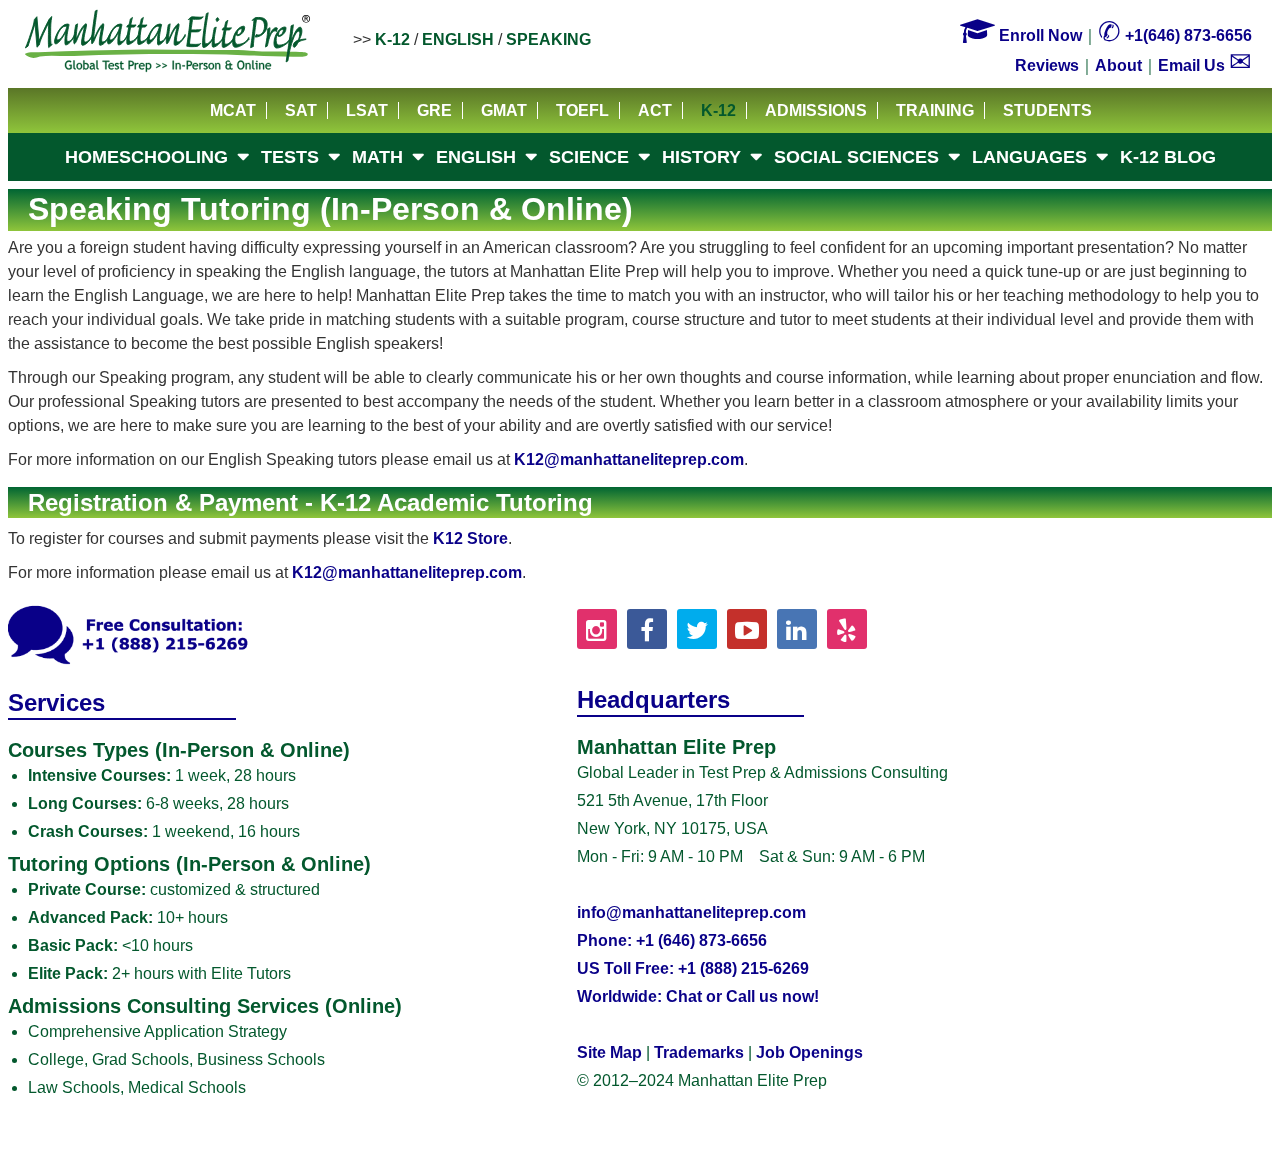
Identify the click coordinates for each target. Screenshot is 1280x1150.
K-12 (392, 39)
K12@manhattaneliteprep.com (629, 459)
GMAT (504, 110)
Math (377, 156)
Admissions (816, 110)
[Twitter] (697, 629)
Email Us (1205, 65)
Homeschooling (146, 156)
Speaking (548, 39)
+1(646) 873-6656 (1175, 35)
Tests (290, 156)
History (701, 156)
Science (589, 156)
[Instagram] (597, 629)
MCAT (233, 110)
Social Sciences (856, 156)
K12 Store (470, 538)
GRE (434, 110)
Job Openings (809, 1052)
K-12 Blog (1168, 156)
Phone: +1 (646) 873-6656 (672, 940)
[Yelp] (847, 629)
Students (1047, 110)
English (458, 39)
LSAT (367, 110)
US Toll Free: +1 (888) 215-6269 (693, 968)
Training (935, 110)
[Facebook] (647, 629)
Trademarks (699, 1052)
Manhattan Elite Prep (168, 42)
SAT (301, 110)
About (1118, 65)
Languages (1029, 156)
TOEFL (582, 110)
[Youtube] (747, 629)
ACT (655, 110)
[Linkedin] (797, 629)
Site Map (609, 1052)
